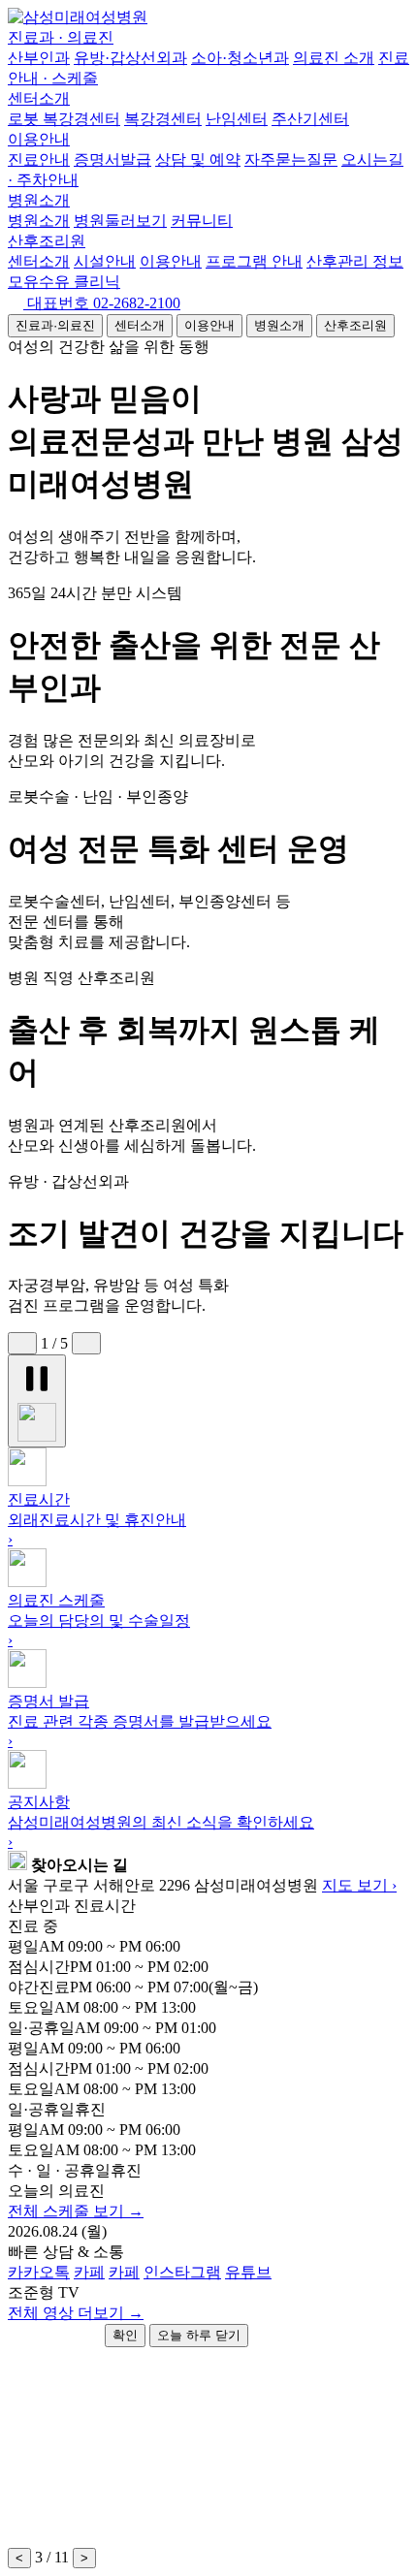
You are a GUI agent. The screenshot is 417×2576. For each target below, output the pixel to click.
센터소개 (39, 98)
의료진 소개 (334, 58)
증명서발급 (112, 159)
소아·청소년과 (240, 58)
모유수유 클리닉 (64, 282)
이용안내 (39, 139)
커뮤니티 (202, 221)
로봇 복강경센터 (64, 119)
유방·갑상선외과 (130, 58)
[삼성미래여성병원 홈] (78, 17)
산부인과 (39, 58)
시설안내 (105, 261)
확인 (125, 2335)
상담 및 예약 (198, 159)
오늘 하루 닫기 (199, 2335)
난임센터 (237, 119)
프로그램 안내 (254, 261)
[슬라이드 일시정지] (37, 1401)
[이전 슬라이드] (22, 1343)
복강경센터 (163, 119)
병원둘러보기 (120, 221)
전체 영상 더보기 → (76, 2313)
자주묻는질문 (291, 159)
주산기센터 (310, 119)
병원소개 (39, 200)
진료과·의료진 (55, 325)
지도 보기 (359, 1885)
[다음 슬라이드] (86, 1343)
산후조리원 (47, 241)
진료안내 (39, 159)
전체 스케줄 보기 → (76, 2211)
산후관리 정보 (355, 261)
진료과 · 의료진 (61, 37)
